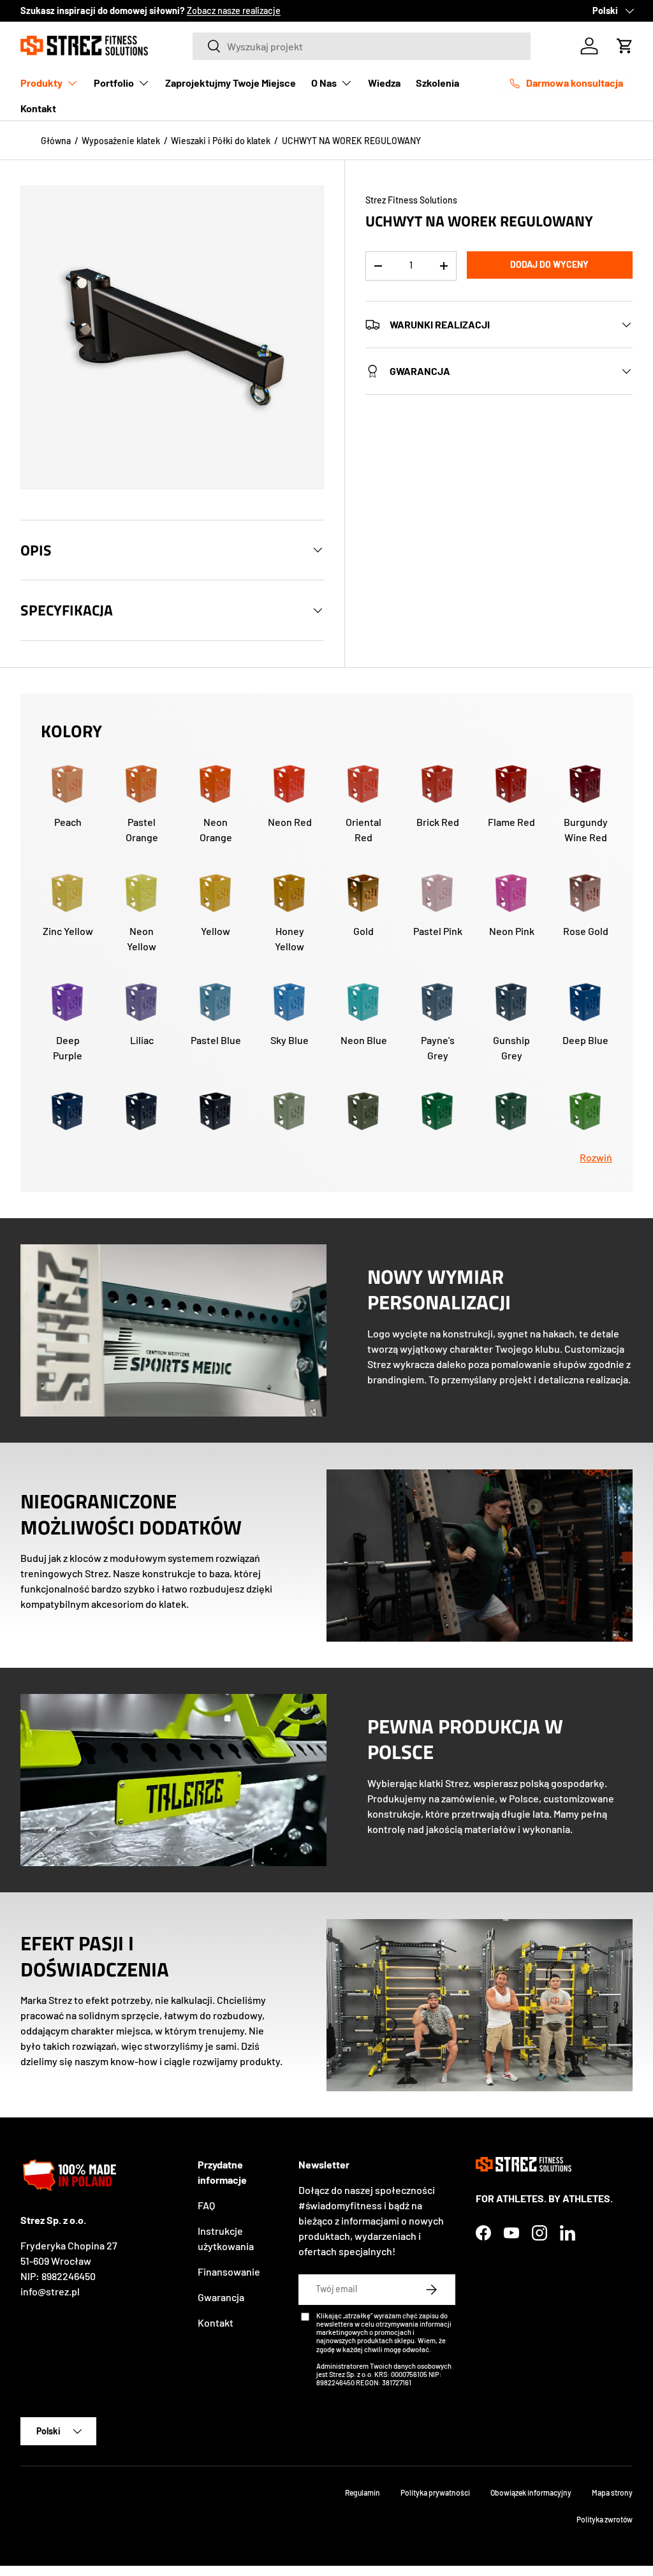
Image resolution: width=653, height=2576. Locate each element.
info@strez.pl (50, 2291)
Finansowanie (229, 2271)
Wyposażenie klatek (121, 141)
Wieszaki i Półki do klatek (221, 141)
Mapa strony (612, 2492)
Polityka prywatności (435, 2492)
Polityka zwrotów (605, 2519)
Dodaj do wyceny (549, 264)
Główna (56, 141)
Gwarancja (221, 2297)
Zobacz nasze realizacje (234, 11)
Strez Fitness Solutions (411, 200)
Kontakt (38, 108)
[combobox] (362, 46)
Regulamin (363, 2492)
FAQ (206, 2205)
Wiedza (384, 83)
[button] (625, 46)
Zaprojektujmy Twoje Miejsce (231, 83)
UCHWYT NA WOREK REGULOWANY (351, 141)
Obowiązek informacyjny (531, 2492)
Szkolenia (437, 83)
